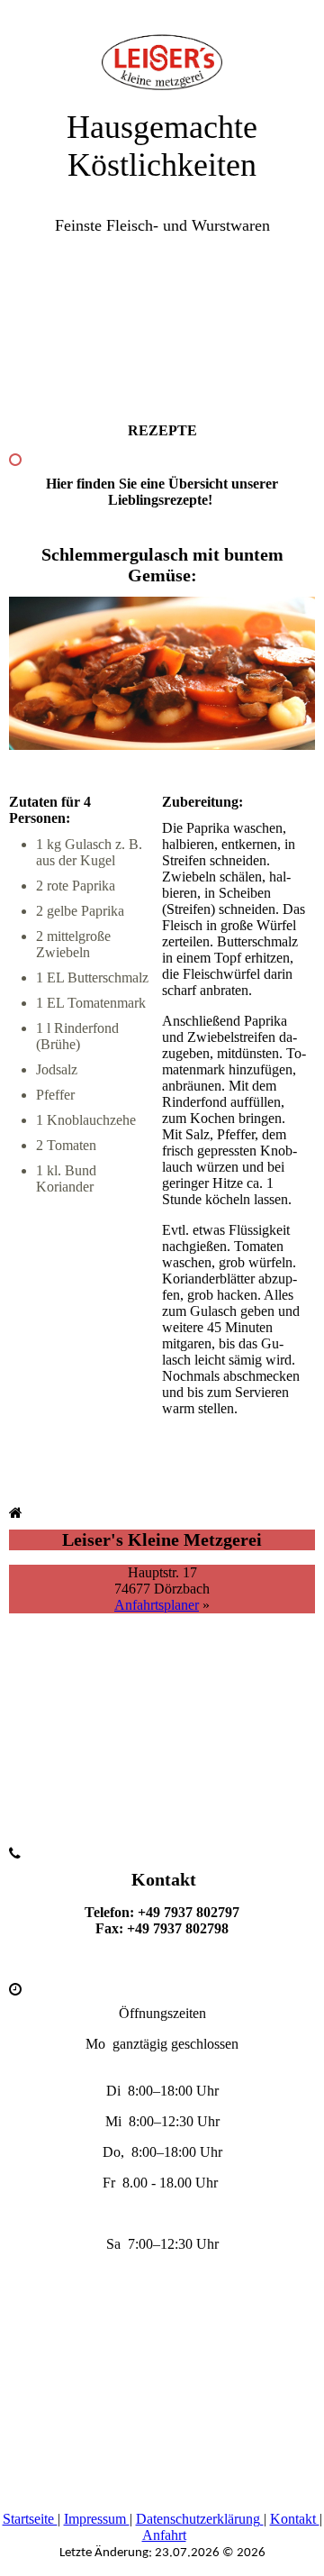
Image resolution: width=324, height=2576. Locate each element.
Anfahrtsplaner (157, 1605)
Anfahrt (164, 2535)
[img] (162, 45)
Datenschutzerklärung (200, 2519)
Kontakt (295, 2519)
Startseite (30, 2519)
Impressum (97, 2519)
